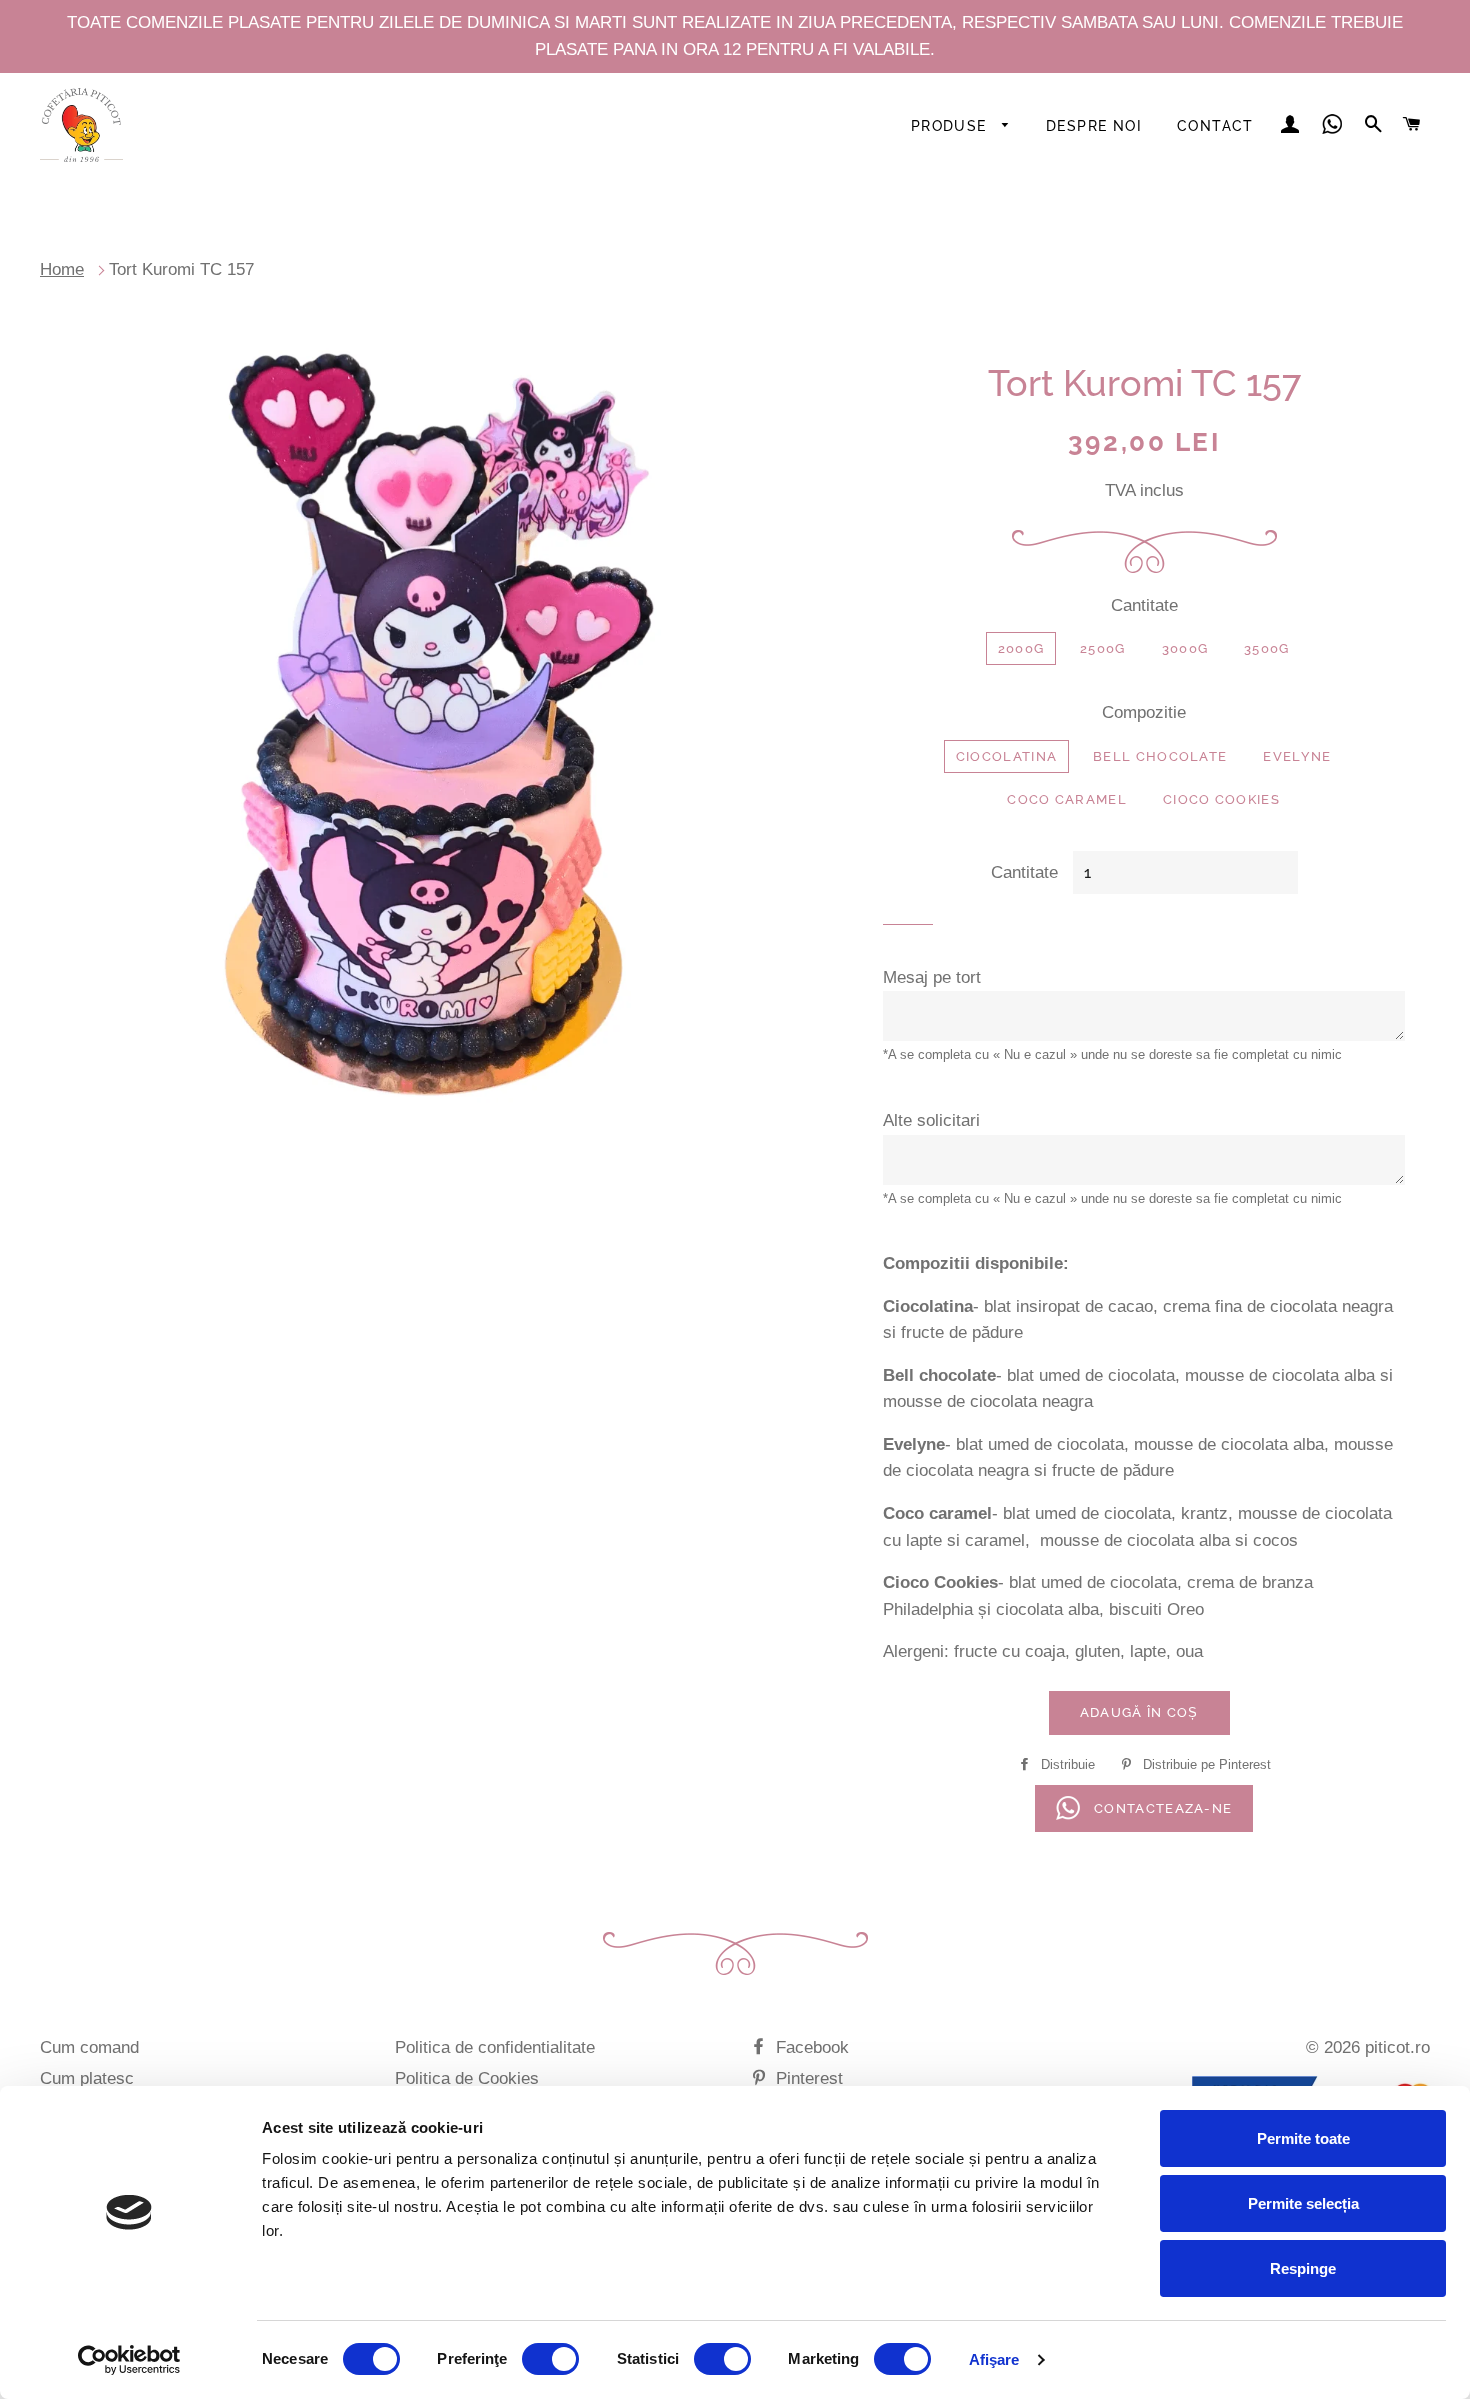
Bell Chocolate (1160, 756)
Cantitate (1144, 605)
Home (62, 269)
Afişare (994, 2359)
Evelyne (1297, 756)
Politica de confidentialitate (495, 2047)
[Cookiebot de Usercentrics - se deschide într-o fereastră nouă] (129, 2360)
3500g (1267, 648)
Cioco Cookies (1221, 799)
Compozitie (1144, 712)
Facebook (810, 2047)
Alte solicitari (931, 1120)
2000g (1021, 648)
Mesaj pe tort (932, 977)
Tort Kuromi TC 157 (181, 269)
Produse (951, 126)
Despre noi (1094, 126)
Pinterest (807, 2078)
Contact (1215, 126)
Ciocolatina (1006, 756)
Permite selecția (1303, 2203)
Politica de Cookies (467, 2078)
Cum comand (89, 2047)
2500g (1103, 648)
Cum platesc (87, 2078)
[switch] (550, 2359)
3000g (1185, 648)
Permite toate (1303, 2138)
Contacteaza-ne (1161, 1808)
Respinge (1303, 2268)
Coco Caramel (1067, 799)
